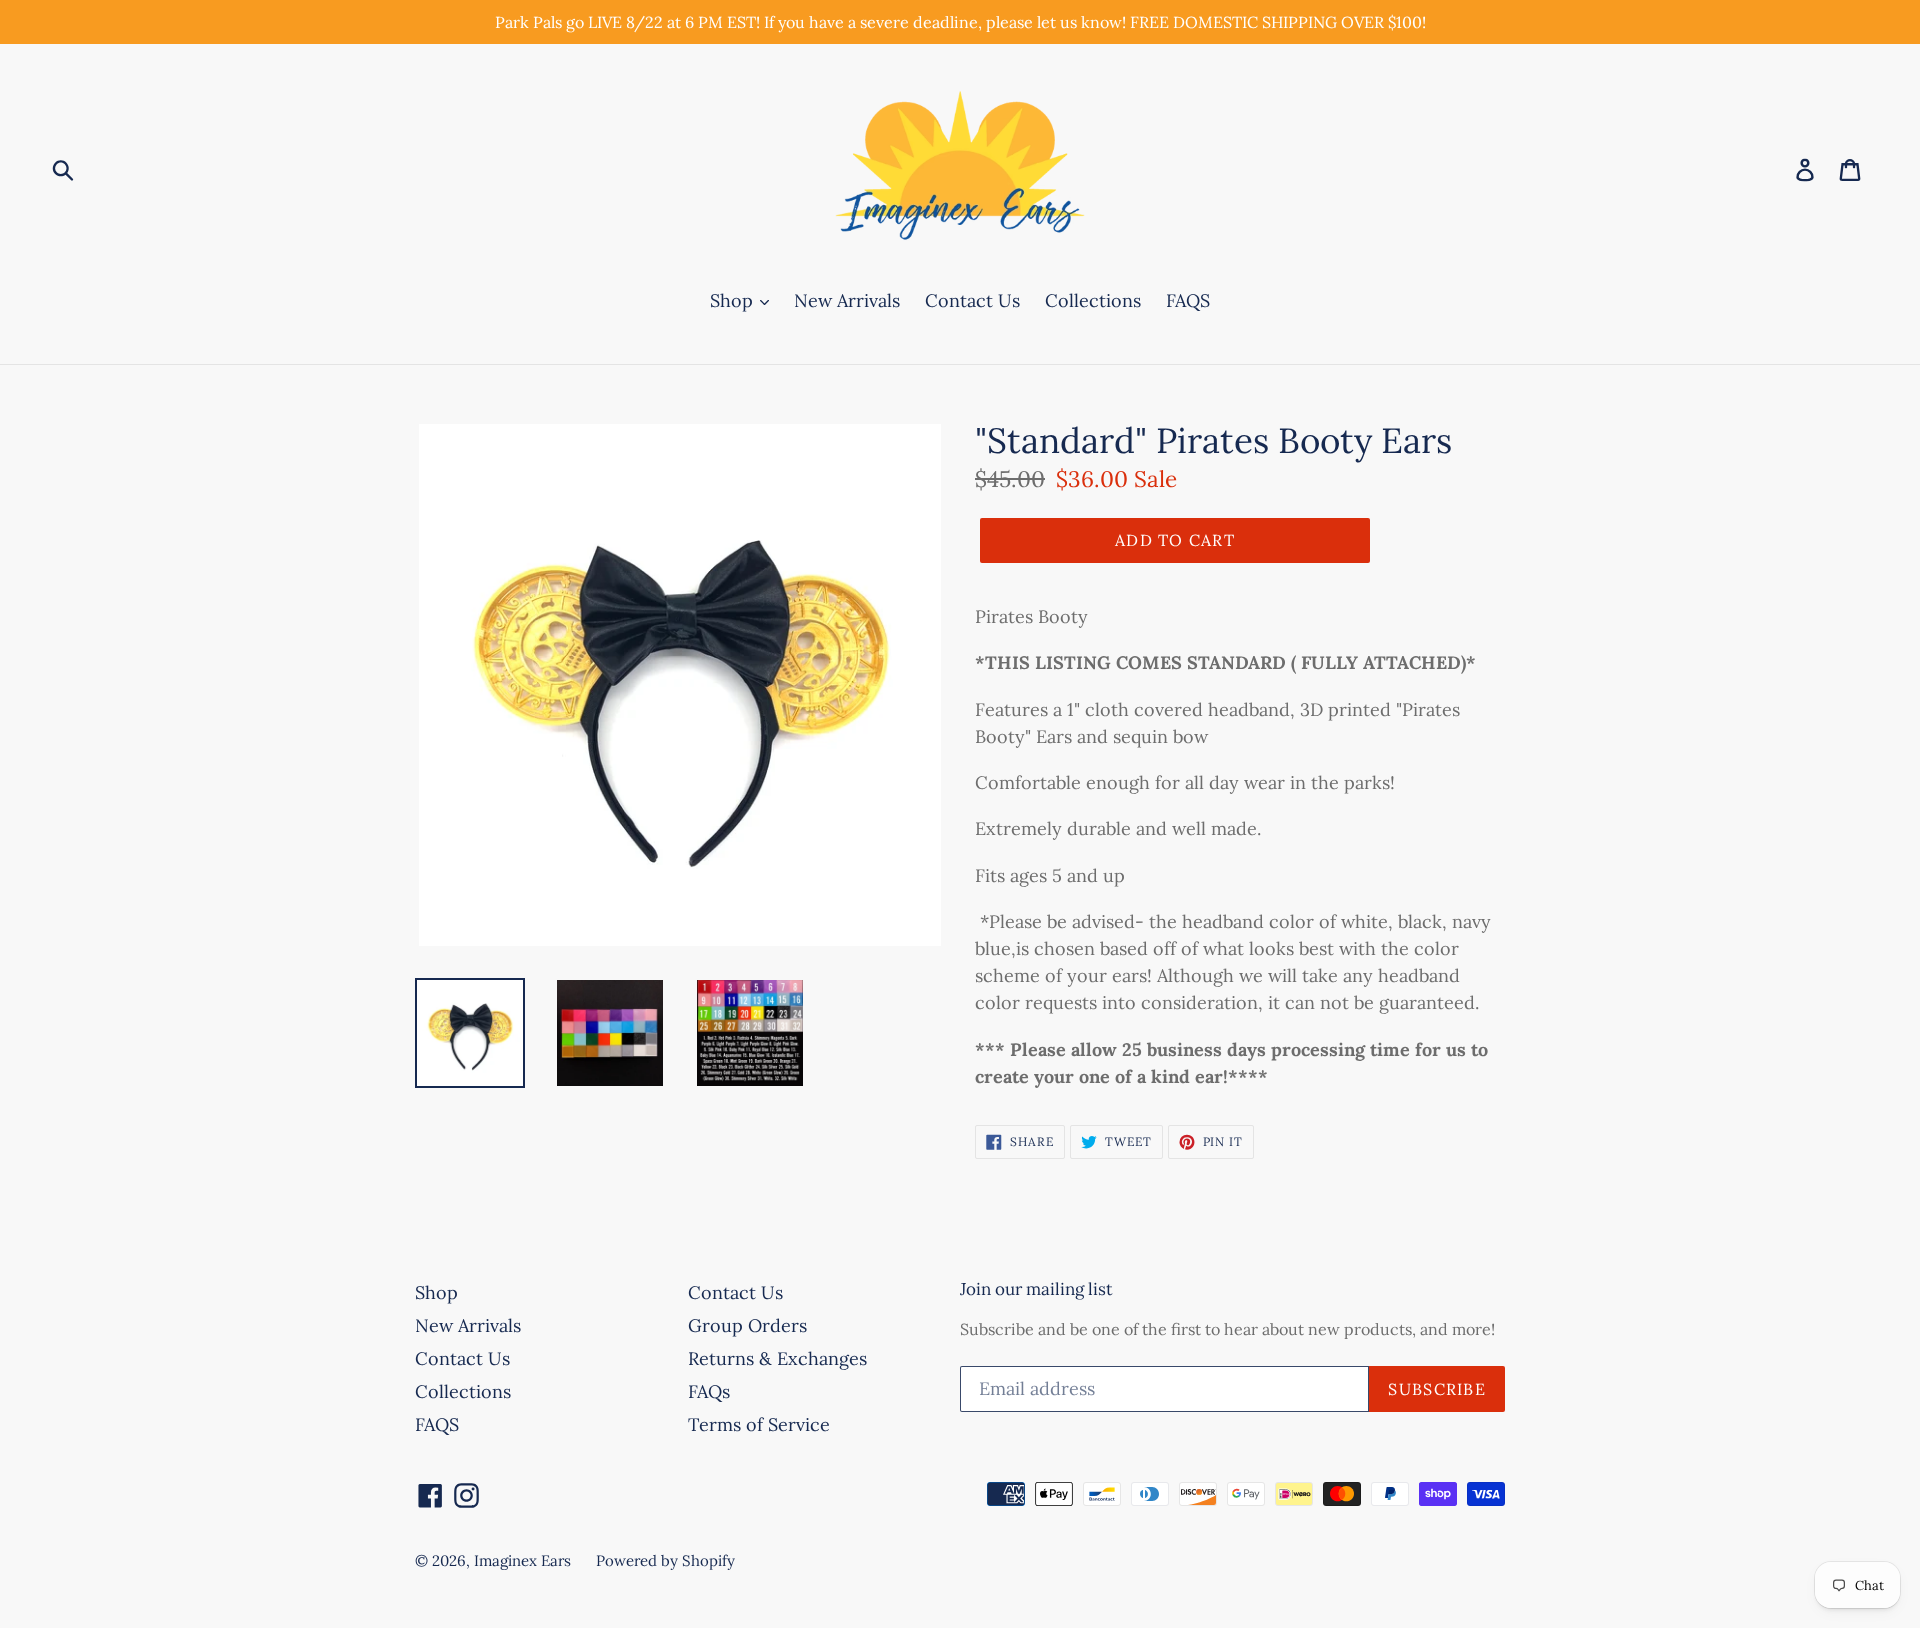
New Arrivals (847, 300)
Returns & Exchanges (777, 1358)
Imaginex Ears (522, 1560)
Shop (734, 300)
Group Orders (747, 1325)
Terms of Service (759, 1424)
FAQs (709, 1391)
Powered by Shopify (665, 1560)
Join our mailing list (1036, 1289)
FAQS (1188, 300)
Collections (1093, 300)
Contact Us (972, 300)
